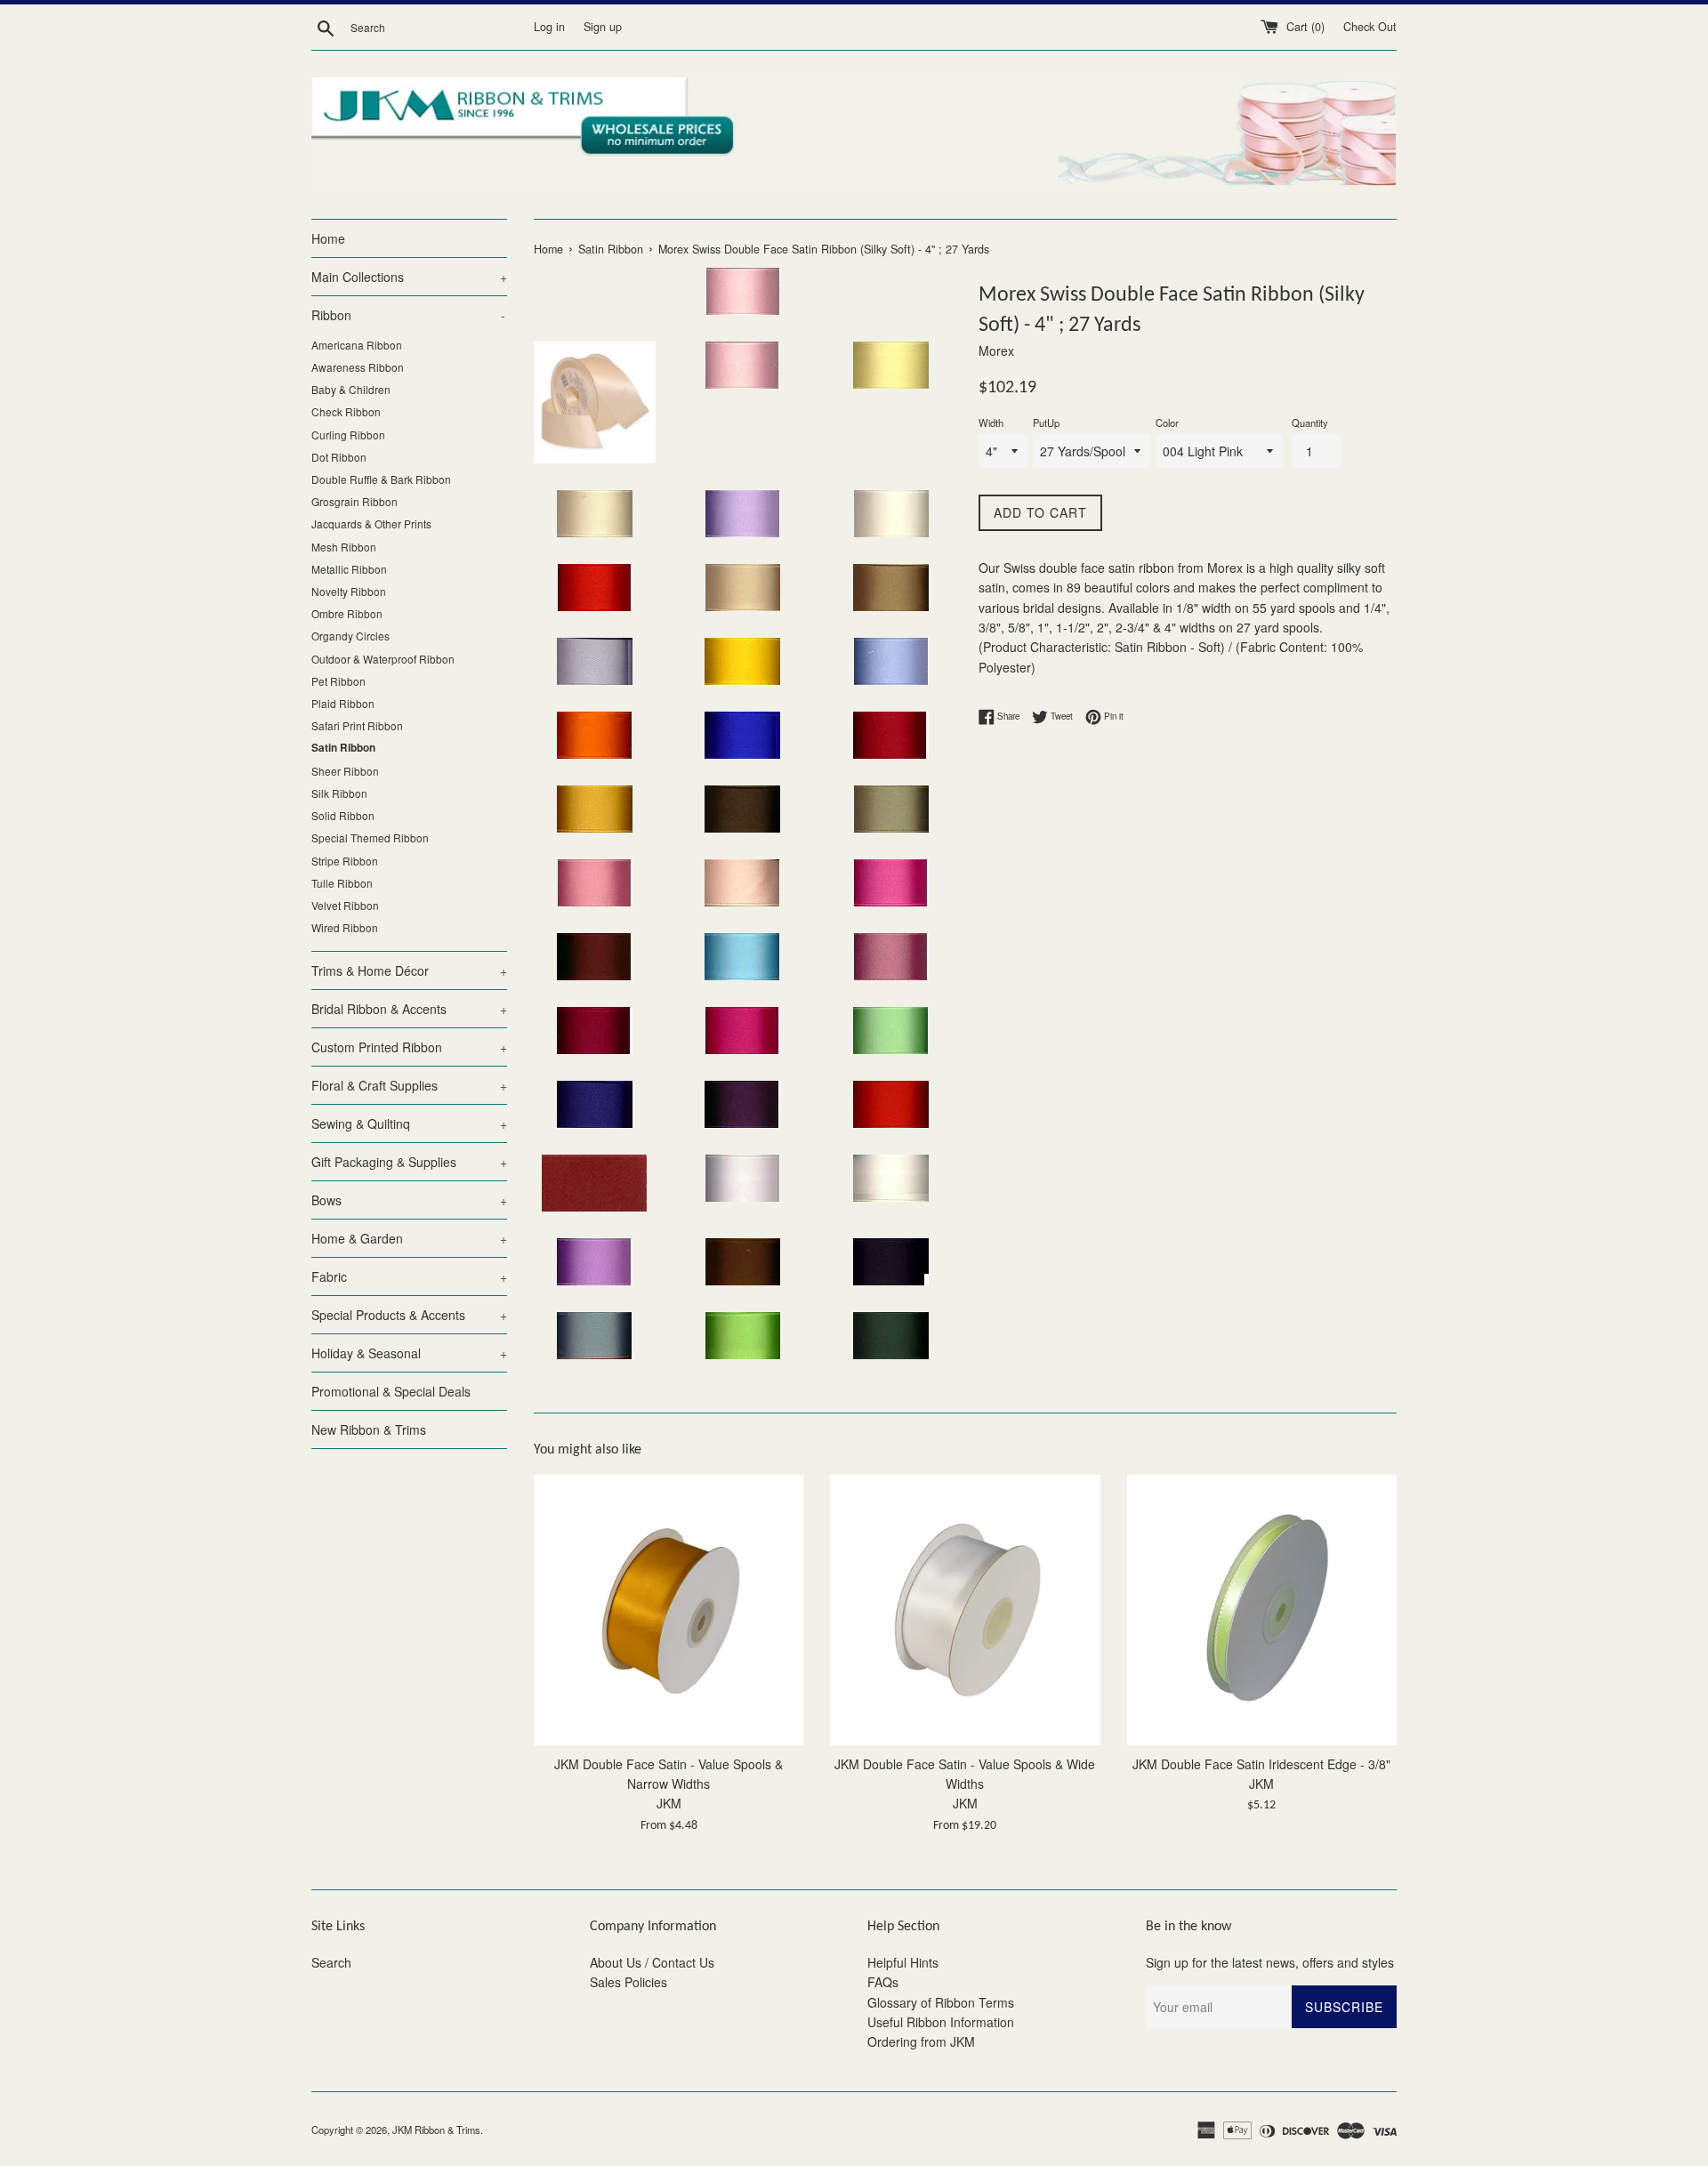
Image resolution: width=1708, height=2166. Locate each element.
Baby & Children (351, 389)
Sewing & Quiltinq (409, 1123)
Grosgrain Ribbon (354, 501)
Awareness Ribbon (358, 367)
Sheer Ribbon (345, 771)
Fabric (409, 1276)
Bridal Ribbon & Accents (409, 1009)
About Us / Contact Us (652, 1962)
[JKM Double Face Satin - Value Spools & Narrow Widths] (669, 1610)
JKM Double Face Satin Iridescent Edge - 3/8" (1261, 1764)
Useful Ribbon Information (941, 2022)
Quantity (1310, 423)
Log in (549, 27)
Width (991, 423)
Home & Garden (409, 1238)
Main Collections (409, 277)
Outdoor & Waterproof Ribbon (383, 659)
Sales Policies (628, 1982)
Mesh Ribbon (344, 547)
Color (1167, 423)
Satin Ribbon (343, 748)
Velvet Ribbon (345, 905)
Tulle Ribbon (342, 883)
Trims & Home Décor (409, 970)
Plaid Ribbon (343, 703)
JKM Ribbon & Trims (436, 2130)
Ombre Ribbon (347, 613)
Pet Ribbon (338, 681)
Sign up (603, 27)
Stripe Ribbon (345, 861)
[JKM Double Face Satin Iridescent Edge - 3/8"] (1262, 1610)
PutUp (1046, 423)
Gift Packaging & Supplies (409, 1162)
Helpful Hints (903, 1962)
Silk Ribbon (339, 793)
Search (331, 1962)
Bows (409, 1200)
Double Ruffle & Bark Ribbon (381, 479)
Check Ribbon (346, 411)
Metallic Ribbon (349, 569)
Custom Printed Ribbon (409, 1047)
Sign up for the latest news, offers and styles (1270, 1962)
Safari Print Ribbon (357, 725)
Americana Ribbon (357, 345)
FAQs (883, 1982)
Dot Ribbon (339, 457)
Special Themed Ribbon (370, 837)
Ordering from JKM (921, 2041)
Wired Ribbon (345, 927)
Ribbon (408, 315)
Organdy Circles (350, 636)
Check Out (1370, 27)
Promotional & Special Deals (391, 1391)
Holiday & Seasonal (409, 1353)
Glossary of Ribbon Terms (941, 2002)
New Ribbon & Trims (369, 1429)
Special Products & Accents (409, 1315)
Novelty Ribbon (349, 591)
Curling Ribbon (348, 435)
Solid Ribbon (343, 815)
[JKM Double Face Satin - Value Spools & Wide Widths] (965, 1610)
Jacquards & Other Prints (371, 523)
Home (328, 238)
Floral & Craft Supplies (409, 1085)
